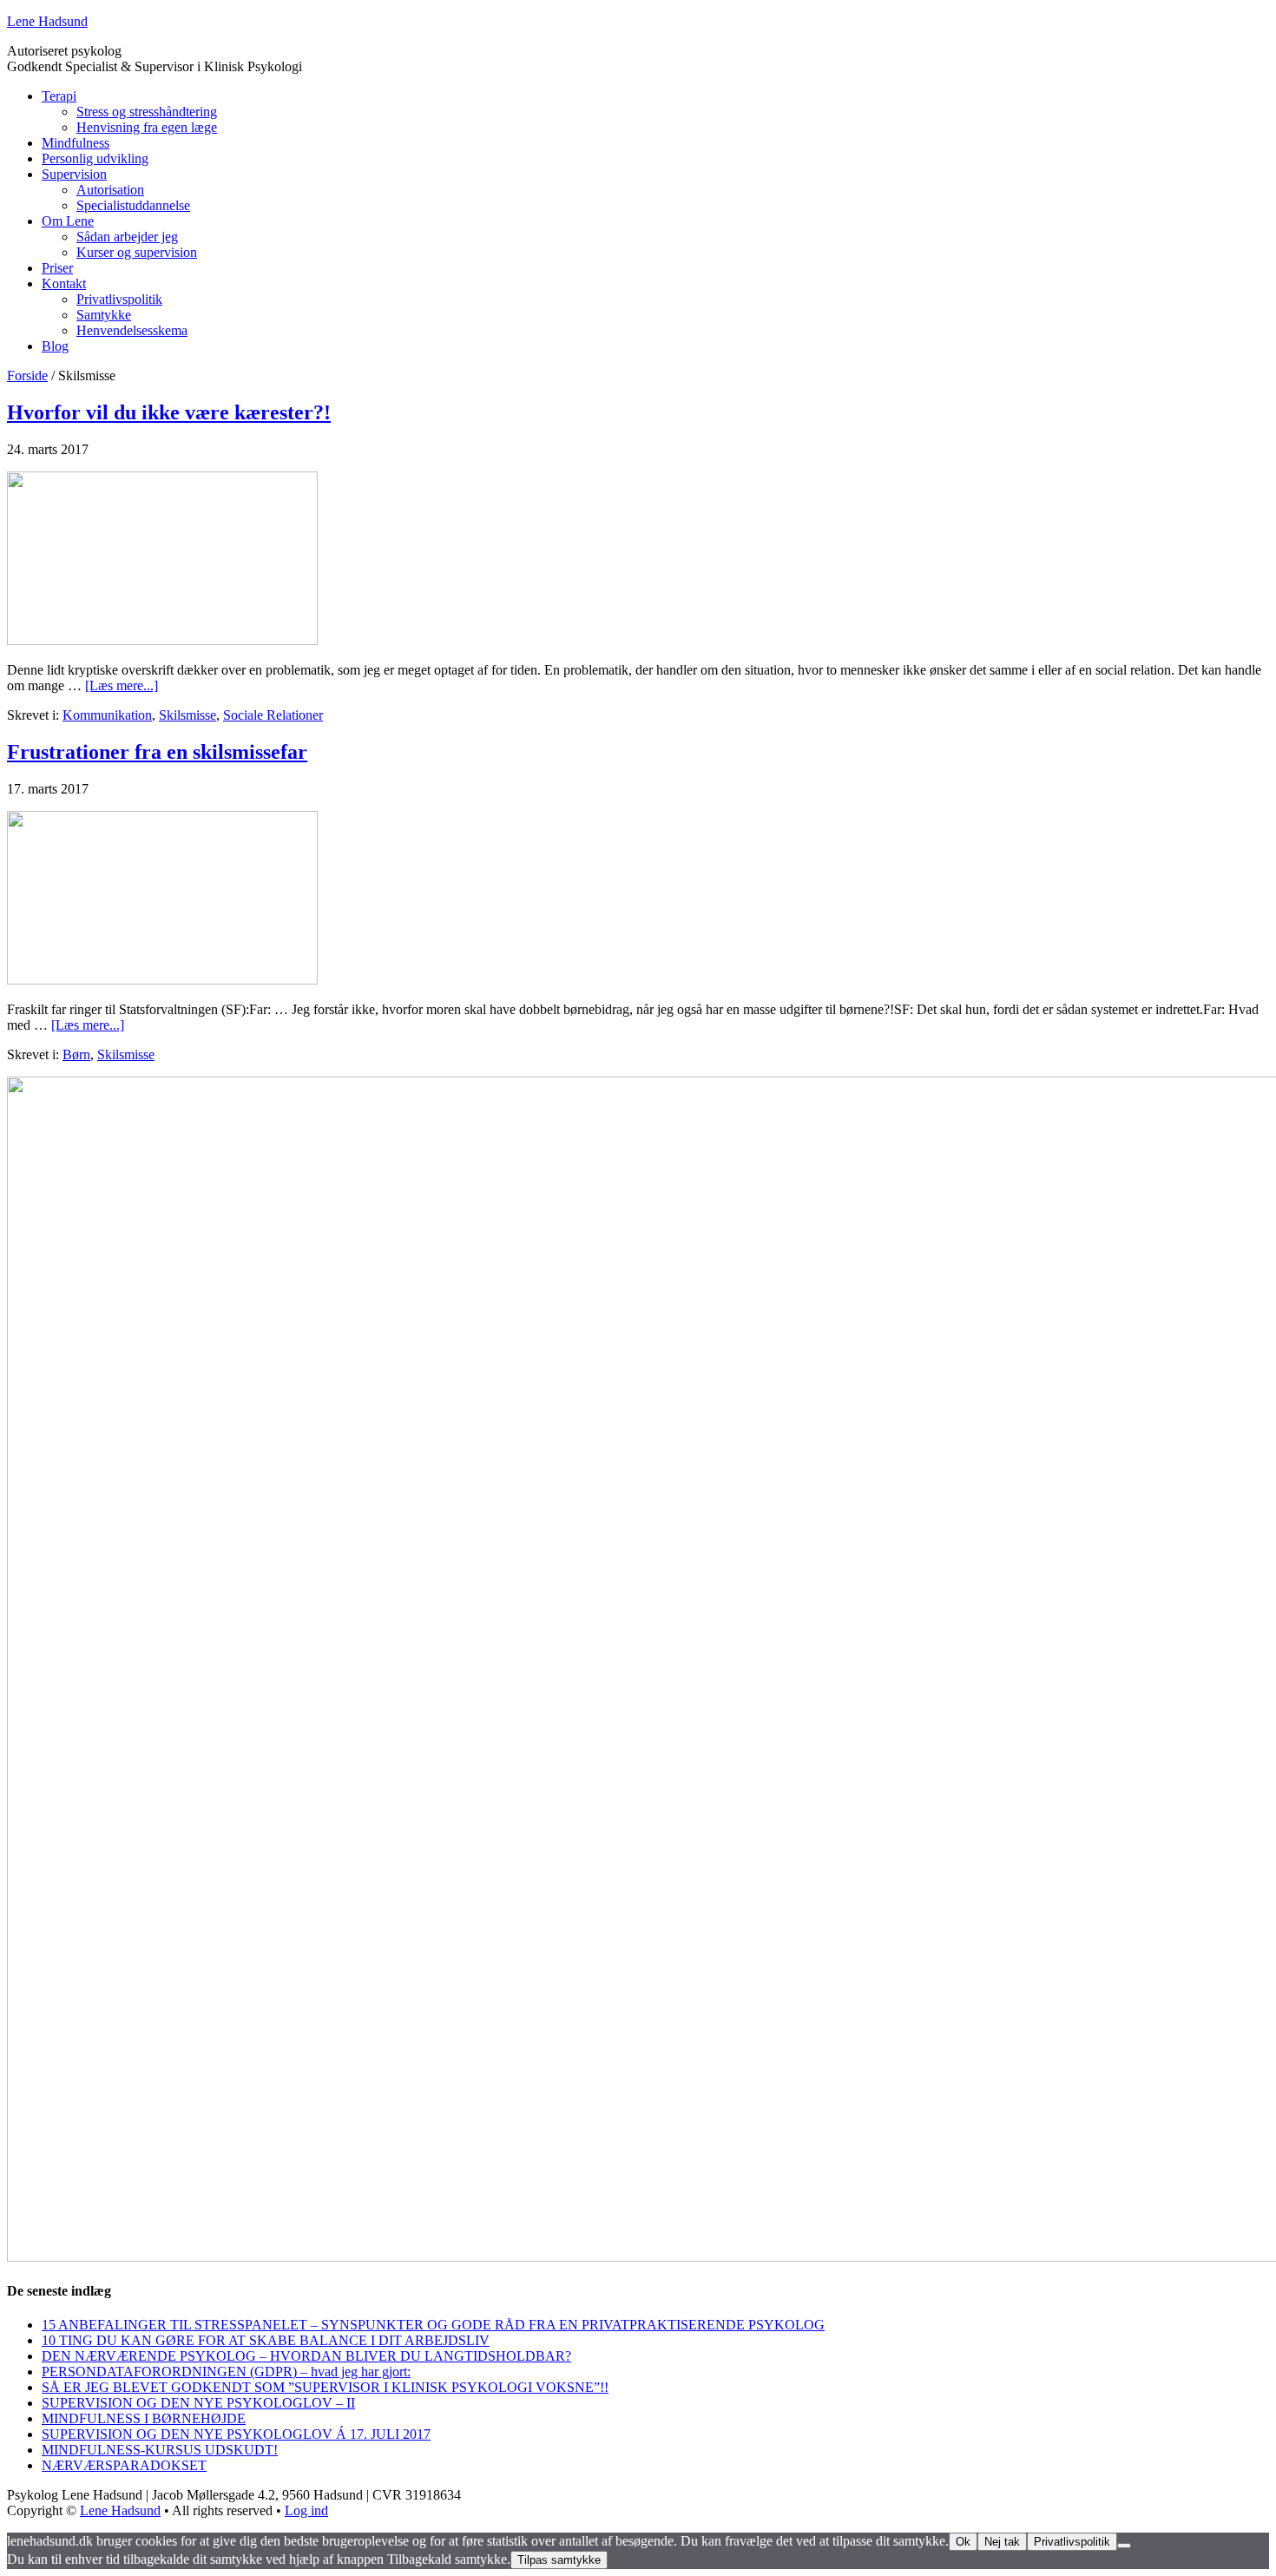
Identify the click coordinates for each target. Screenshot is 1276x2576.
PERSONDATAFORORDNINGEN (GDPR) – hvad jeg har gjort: (226, 2372)
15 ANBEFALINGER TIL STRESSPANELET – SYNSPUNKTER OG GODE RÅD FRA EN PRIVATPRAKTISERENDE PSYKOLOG (433, 2325)
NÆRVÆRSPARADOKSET (124, 2465)
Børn (76, 1054)
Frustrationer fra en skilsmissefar (157, 752)
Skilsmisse (187, 715)
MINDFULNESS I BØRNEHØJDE (144, 2418)
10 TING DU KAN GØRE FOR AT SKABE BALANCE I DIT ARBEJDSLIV (266, 2340)
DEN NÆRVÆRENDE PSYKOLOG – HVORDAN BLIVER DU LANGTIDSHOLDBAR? (306, 2356)
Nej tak (1002, 2542)
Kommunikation (107, 715)
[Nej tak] (1124, 2546)
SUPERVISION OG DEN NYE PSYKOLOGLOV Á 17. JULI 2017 (236, 2434)
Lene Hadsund (47, 21)
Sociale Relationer (273, 715)
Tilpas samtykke (559, 2560)
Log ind (306, 2510)
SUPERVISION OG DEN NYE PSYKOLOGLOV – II (198, 2403)
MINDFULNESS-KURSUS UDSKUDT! (160, 2450)
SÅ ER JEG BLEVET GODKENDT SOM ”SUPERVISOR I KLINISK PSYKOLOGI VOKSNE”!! (325, 2387)
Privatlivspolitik (1072, 2542)
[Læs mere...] (122, 685)
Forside (27, 376)
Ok (963, 2542)
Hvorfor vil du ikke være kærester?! (169, 412)
